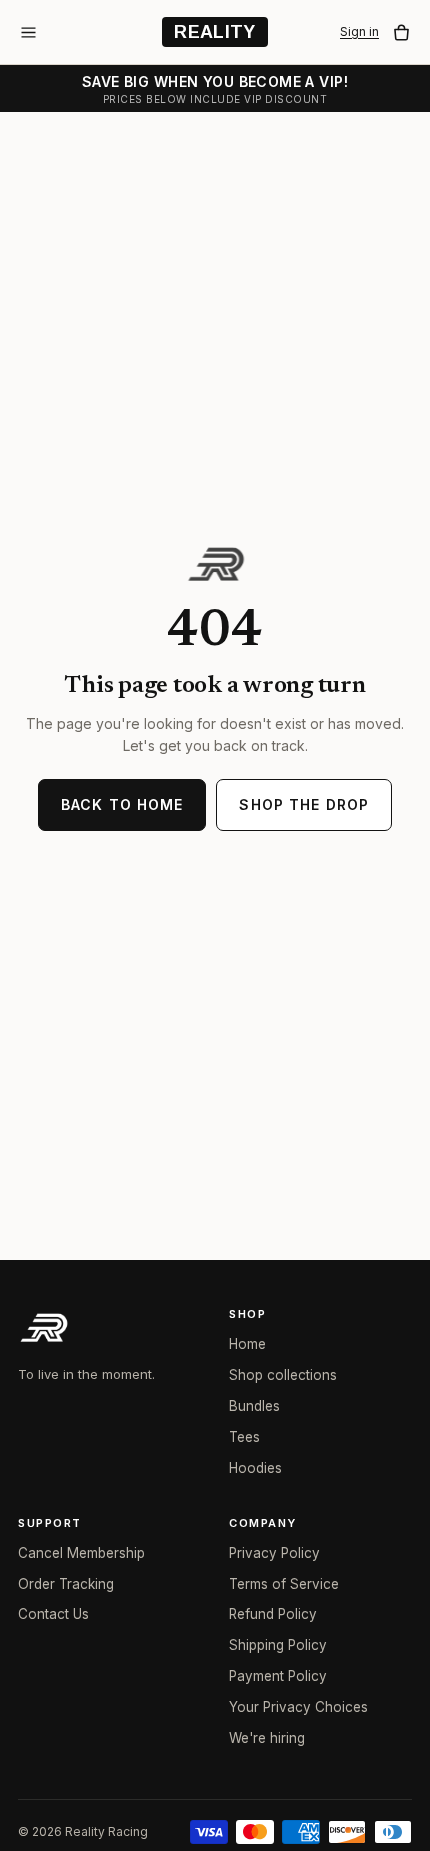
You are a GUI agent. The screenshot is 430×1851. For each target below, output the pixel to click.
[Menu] (28, 32)
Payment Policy (278, 1676)
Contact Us (53, 1614)
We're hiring (267, 1738)
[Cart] (401, 32)
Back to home (122, 804)
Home (247, 1344)
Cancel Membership (81, 1553)
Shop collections (283, 1375)
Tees (244, 1437)
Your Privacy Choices (298, 1707)
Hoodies (255, 1468)
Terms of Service (284, 1584)
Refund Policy (273, 1614)
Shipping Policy (278, 1645)
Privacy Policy (274, 1553)
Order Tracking (66, 1584)
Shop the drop (304, 804)
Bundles (254, 1406)
